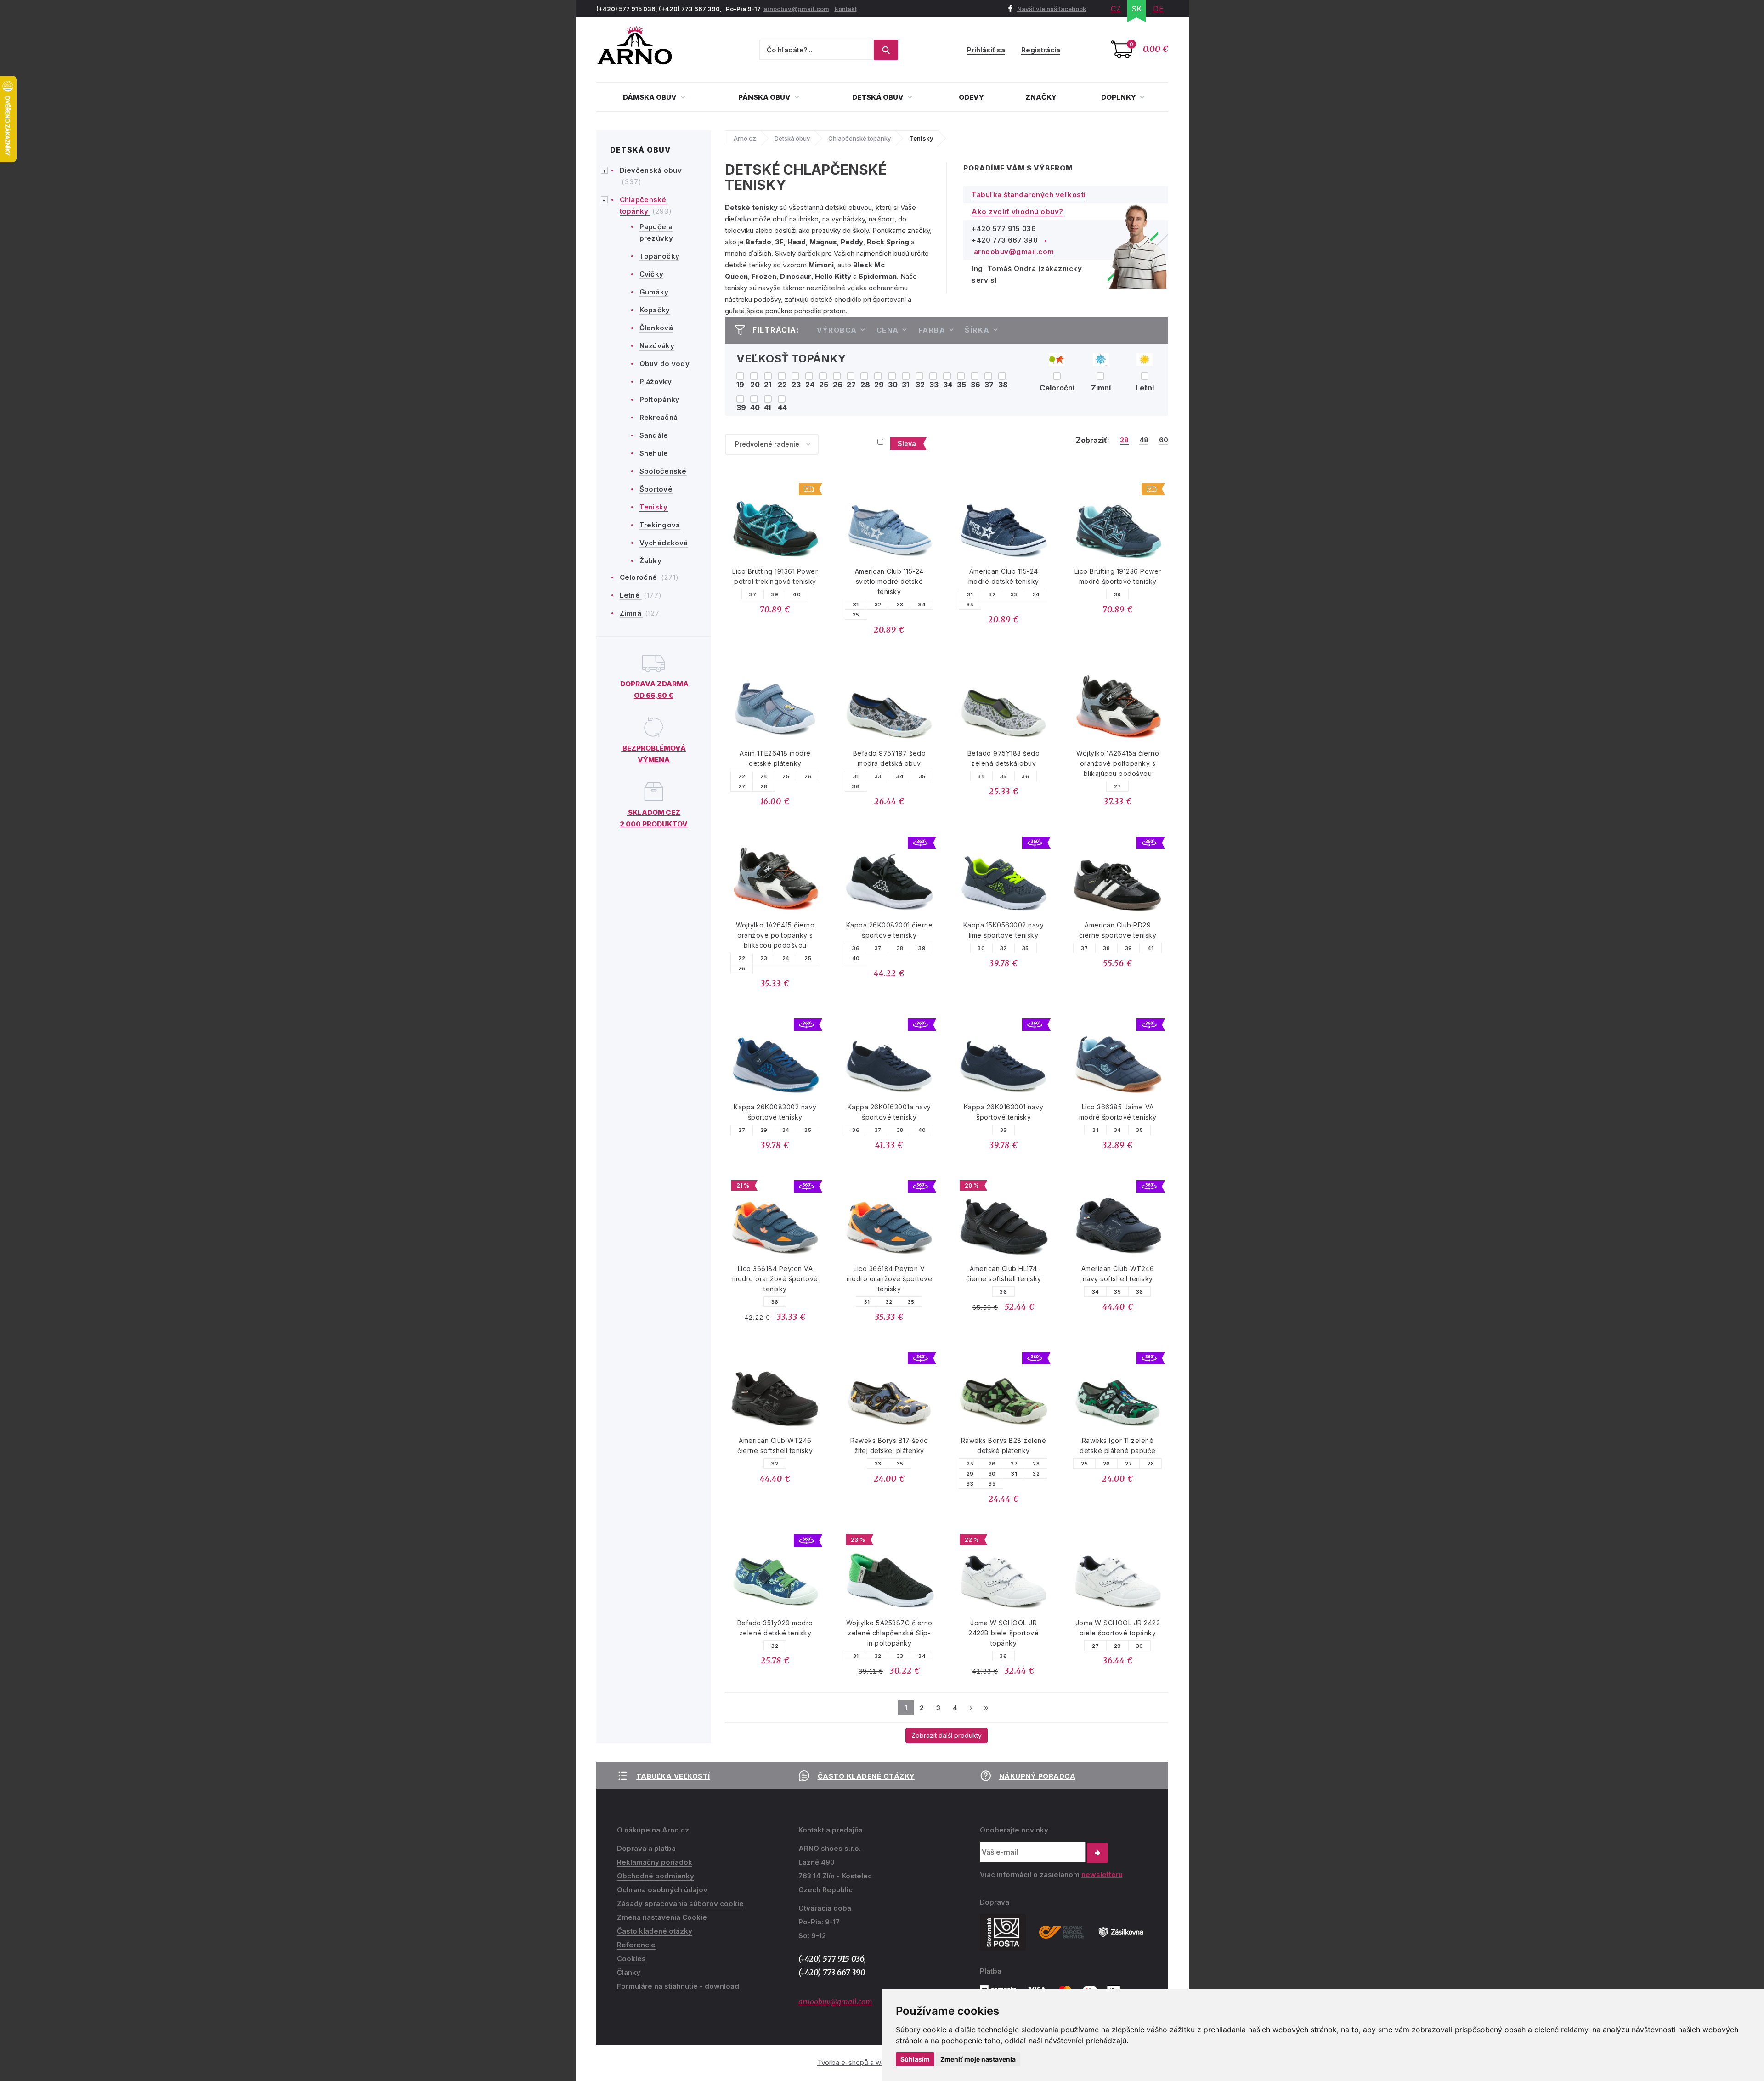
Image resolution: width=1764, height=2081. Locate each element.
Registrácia (1041, 50)
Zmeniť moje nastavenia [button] (978, 2059)
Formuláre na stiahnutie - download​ (678, 1986)
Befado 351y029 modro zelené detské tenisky (775, 1628)
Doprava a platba (646, 1848)
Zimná (632, 613)
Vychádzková (664, 543)
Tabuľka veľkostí (673, 1776)
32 (878, 605)
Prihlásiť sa (986, 50)
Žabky (651, 561)
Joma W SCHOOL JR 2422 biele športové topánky (1118, 1628)
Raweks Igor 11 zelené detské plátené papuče (1118, 1445)
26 (808, 776)
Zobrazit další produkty (947, 1735)
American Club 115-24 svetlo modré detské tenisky (889, 581)
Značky (1041, 97)
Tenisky (654, 507)
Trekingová (660, 525)
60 (1164, 440)
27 (742, 786)
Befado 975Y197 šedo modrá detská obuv (890, 758)
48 (1144, 440)
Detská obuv (879, 97)
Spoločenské (663, 471)
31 (856, 605)
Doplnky (1119, 97)
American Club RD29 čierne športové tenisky (1118, 930)
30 (981, 948)
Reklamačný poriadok (655, 1862)
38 (900, 948)
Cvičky (652, 274)
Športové (656, 489)
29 (764, 1130)
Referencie (636, 1945)
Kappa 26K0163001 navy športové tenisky (1004, 1112)
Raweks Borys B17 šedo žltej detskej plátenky (889, 1445)
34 (922, 605)
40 (797, 594)
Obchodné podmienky (656, 1876)
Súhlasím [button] (915, 2059)
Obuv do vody (665, 364)
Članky (629, 1972)
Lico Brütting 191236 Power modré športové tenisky (1118, 576)
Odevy (971, 97)
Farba (932, 330)
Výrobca (837, 330)
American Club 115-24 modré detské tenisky (1004, 576)
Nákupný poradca (1037, 1776)
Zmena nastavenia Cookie (662, 1917)
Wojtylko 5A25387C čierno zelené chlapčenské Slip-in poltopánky (889, 1633)
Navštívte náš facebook (1052, 9)
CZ (1116, 9)
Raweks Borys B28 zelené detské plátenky (1004, 1445)
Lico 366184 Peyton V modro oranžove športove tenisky (890, 1279)
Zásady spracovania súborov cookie (680, 1903)
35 (856, 615)
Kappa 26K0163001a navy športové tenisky (889, 1112)
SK (1137, 9)
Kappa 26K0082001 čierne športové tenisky (890, 930)
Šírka (977, 330)
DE (1159, 9)
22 (742, 776)
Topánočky (660, 256)
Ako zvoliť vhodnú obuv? (1018, 212)
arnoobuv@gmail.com (796, 9)
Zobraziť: (1093, 440)
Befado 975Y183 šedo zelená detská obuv (1004, 758)
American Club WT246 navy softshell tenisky (1118, 1274)
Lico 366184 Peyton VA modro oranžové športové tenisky (775, 1279)
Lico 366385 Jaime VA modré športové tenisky (1118, 1112)
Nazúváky (657, 346)
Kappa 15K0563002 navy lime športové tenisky (1004, 930)
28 (1124, 440)
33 (900, 605)
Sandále (654, 435)
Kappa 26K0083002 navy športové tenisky (775, 1112)
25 (786, 776)
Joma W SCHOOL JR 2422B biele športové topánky (1004, 1633)
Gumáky (654, 292)
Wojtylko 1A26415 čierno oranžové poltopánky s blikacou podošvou (775, 935)
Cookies (631, 1959)
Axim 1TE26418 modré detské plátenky (775, 758)
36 (856, 786)
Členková (656, 328)
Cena (888, 330)
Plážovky (656, 382)
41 (1151, 948)
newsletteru (1102, 1875)
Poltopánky (660, 399)
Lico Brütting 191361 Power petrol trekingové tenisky (775, 576)
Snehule (654, 453)
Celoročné (639, 577)
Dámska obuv (650, 97)
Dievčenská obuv (651, 170)
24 (764, 776)
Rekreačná (659, 417)
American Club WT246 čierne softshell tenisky (775, 1445)
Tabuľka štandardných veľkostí (1029, 195)
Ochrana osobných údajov (662, 1890)
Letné (631, 595)
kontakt (846, 9)
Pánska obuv (765, 97)
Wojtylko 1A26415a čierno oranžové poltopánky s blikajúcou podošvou (1118, 763)
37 (753, 594)
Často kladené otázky (866, 1776)
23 (764, 958)
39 (775, 594)
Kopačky (655, 310)
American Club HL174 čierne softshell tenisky (1004, 1274)
